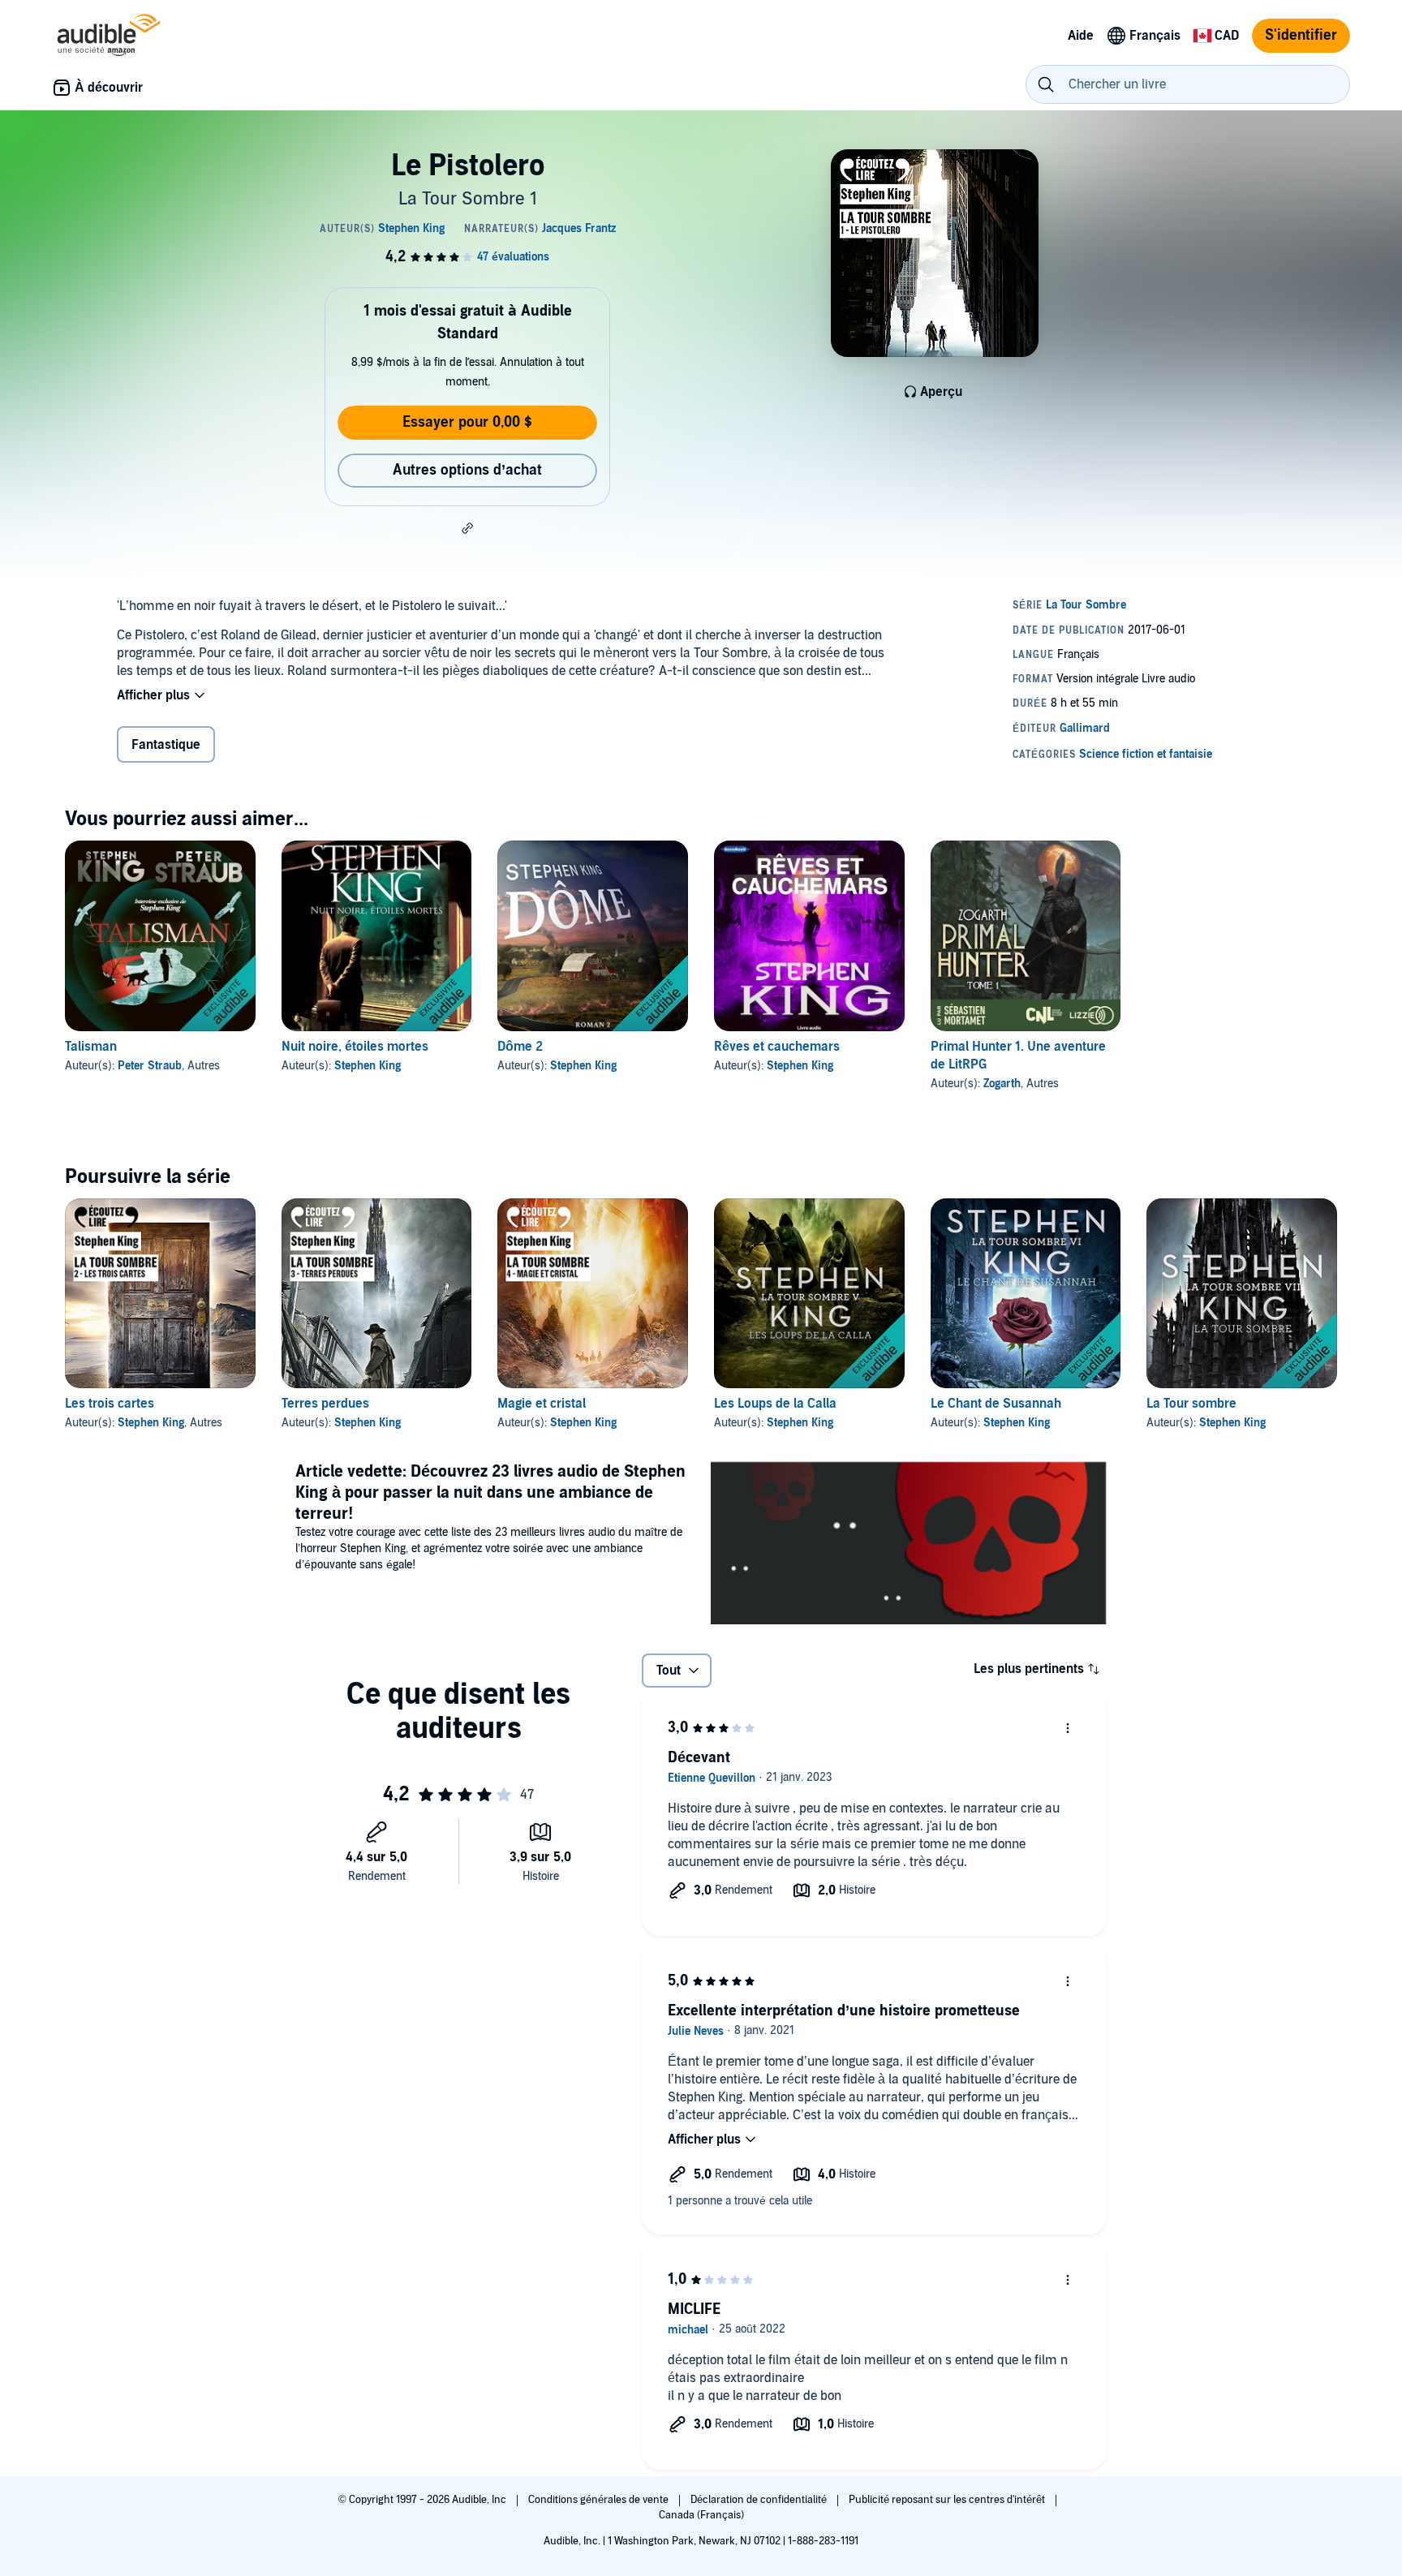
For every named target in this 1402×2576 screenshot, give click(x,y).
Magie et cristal (542, 1404)
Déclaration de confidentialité (760, 2500)
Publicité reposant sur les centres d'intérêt (948, 2500)
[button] (467, 528)
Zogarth (1002, 1084)
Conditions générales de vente (600, 2500)
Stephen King (368, 1066)
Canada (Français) (701, 2515)
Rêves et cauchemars (777, 1047)
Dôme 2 (520, 1047)
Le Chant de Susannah (996, 1404)
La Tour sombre (1191, 1404)
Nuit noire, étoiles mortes (355, 1047)
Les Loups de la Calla (775, 1404)
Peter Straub (150, 1066)
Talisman (91, 1047)
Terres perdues (325, 1404)
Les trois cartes (110, 1404)
